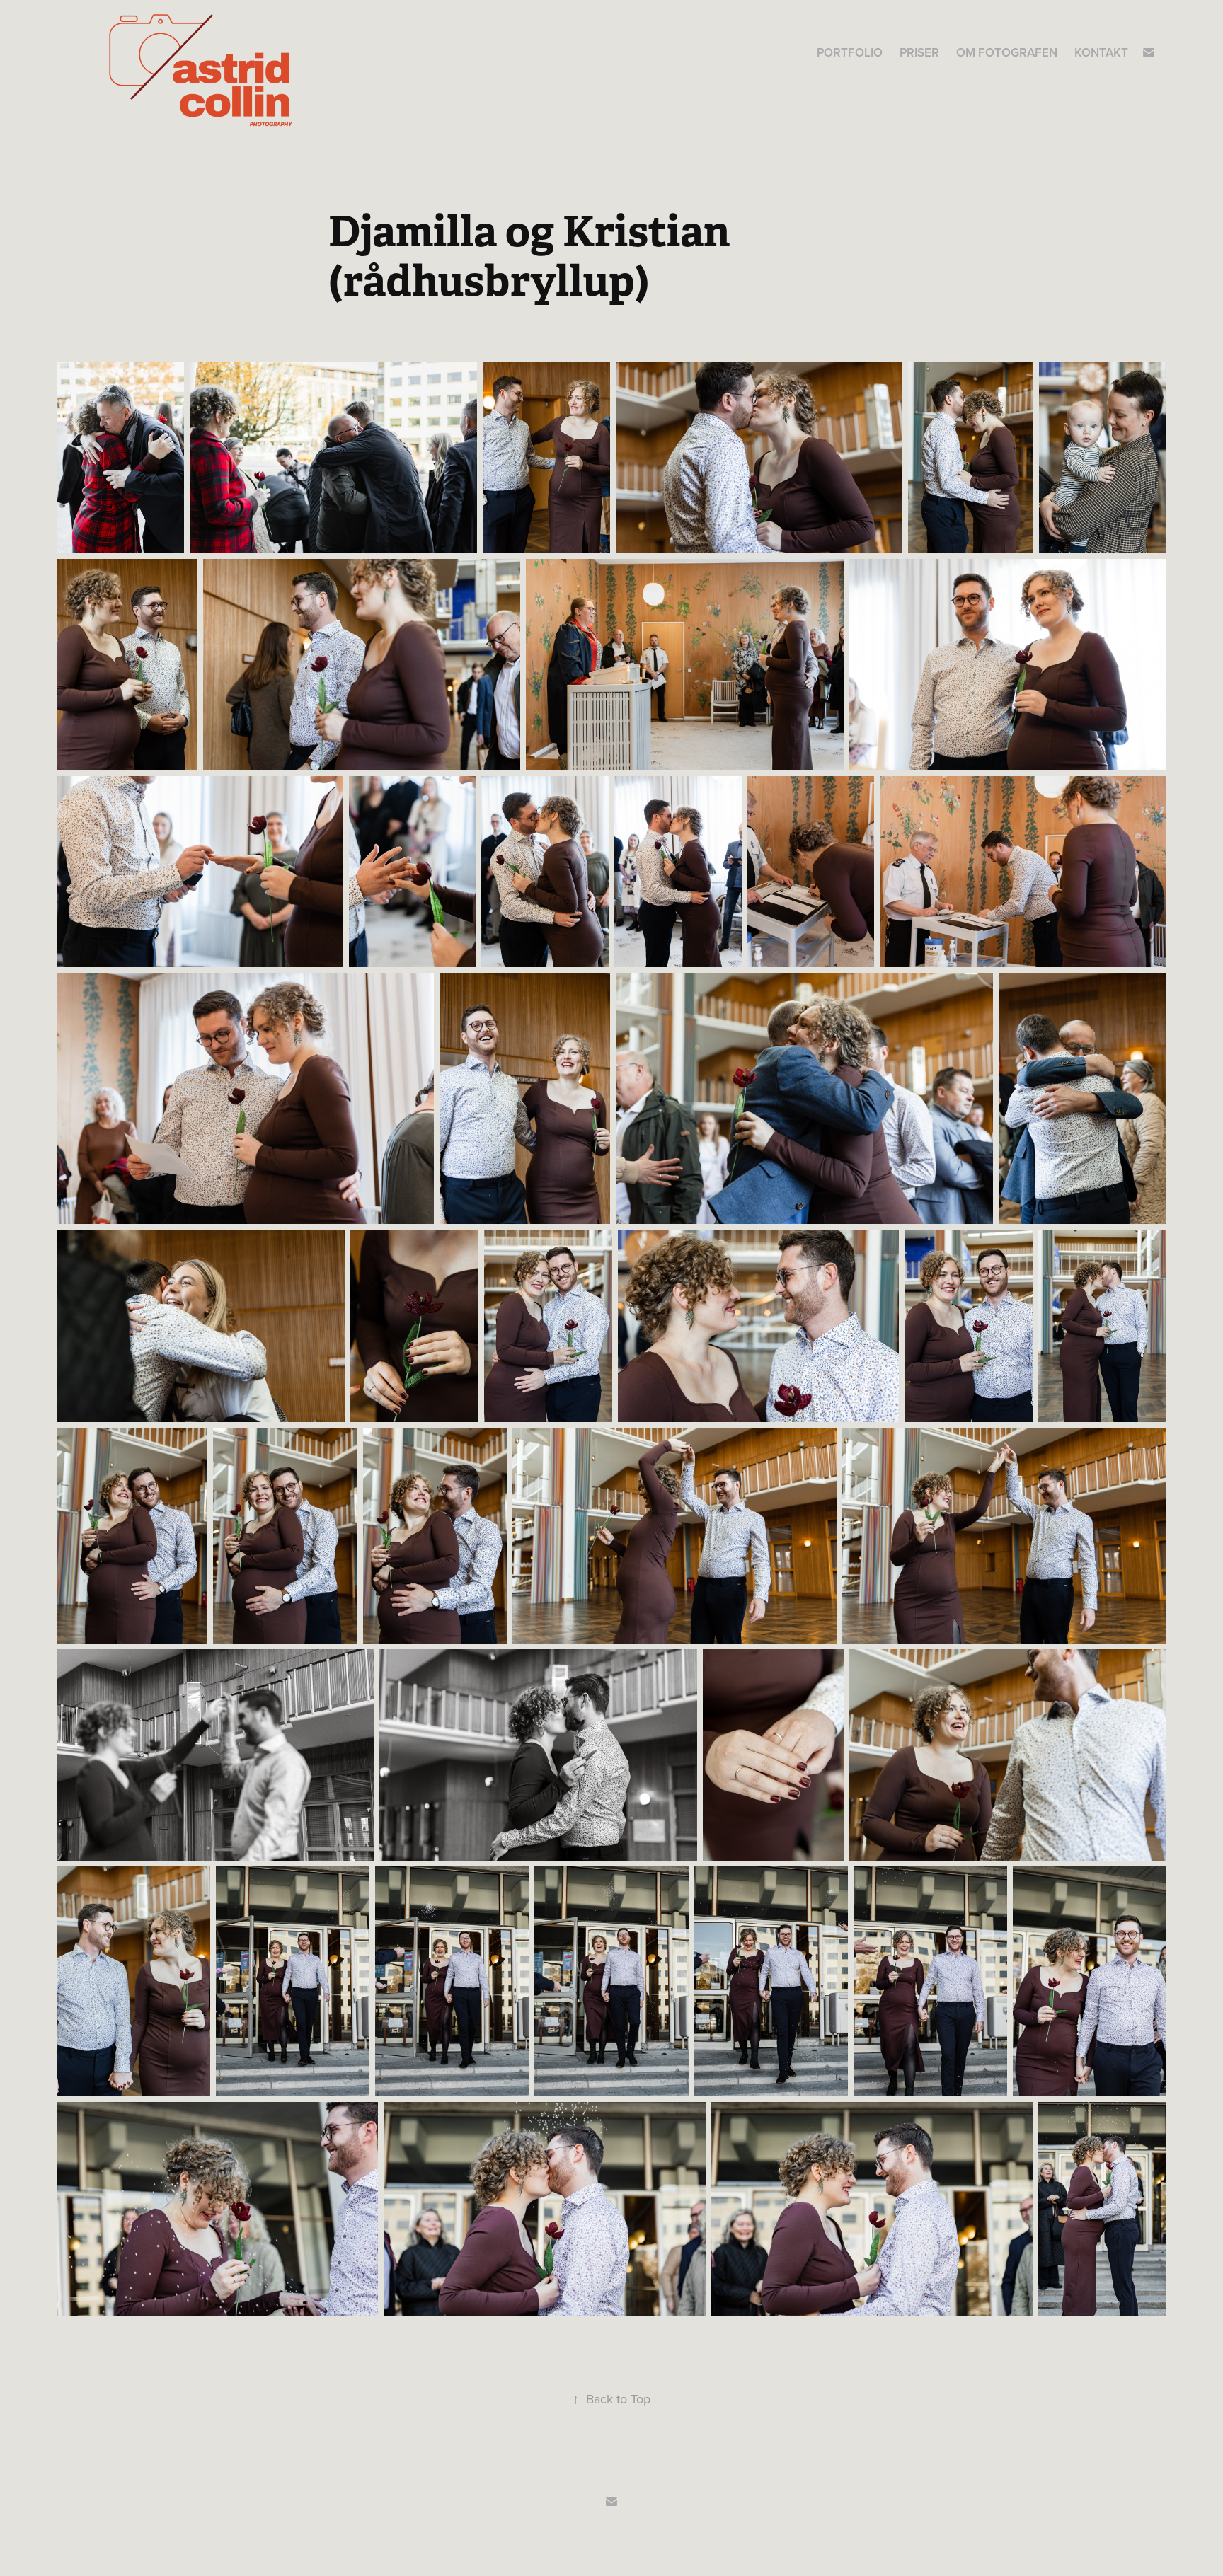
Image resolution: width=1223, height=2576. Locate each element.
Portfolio (850, 52)
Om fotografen (1007, 52)
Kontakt (1101, 52)
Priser (919, 52)
